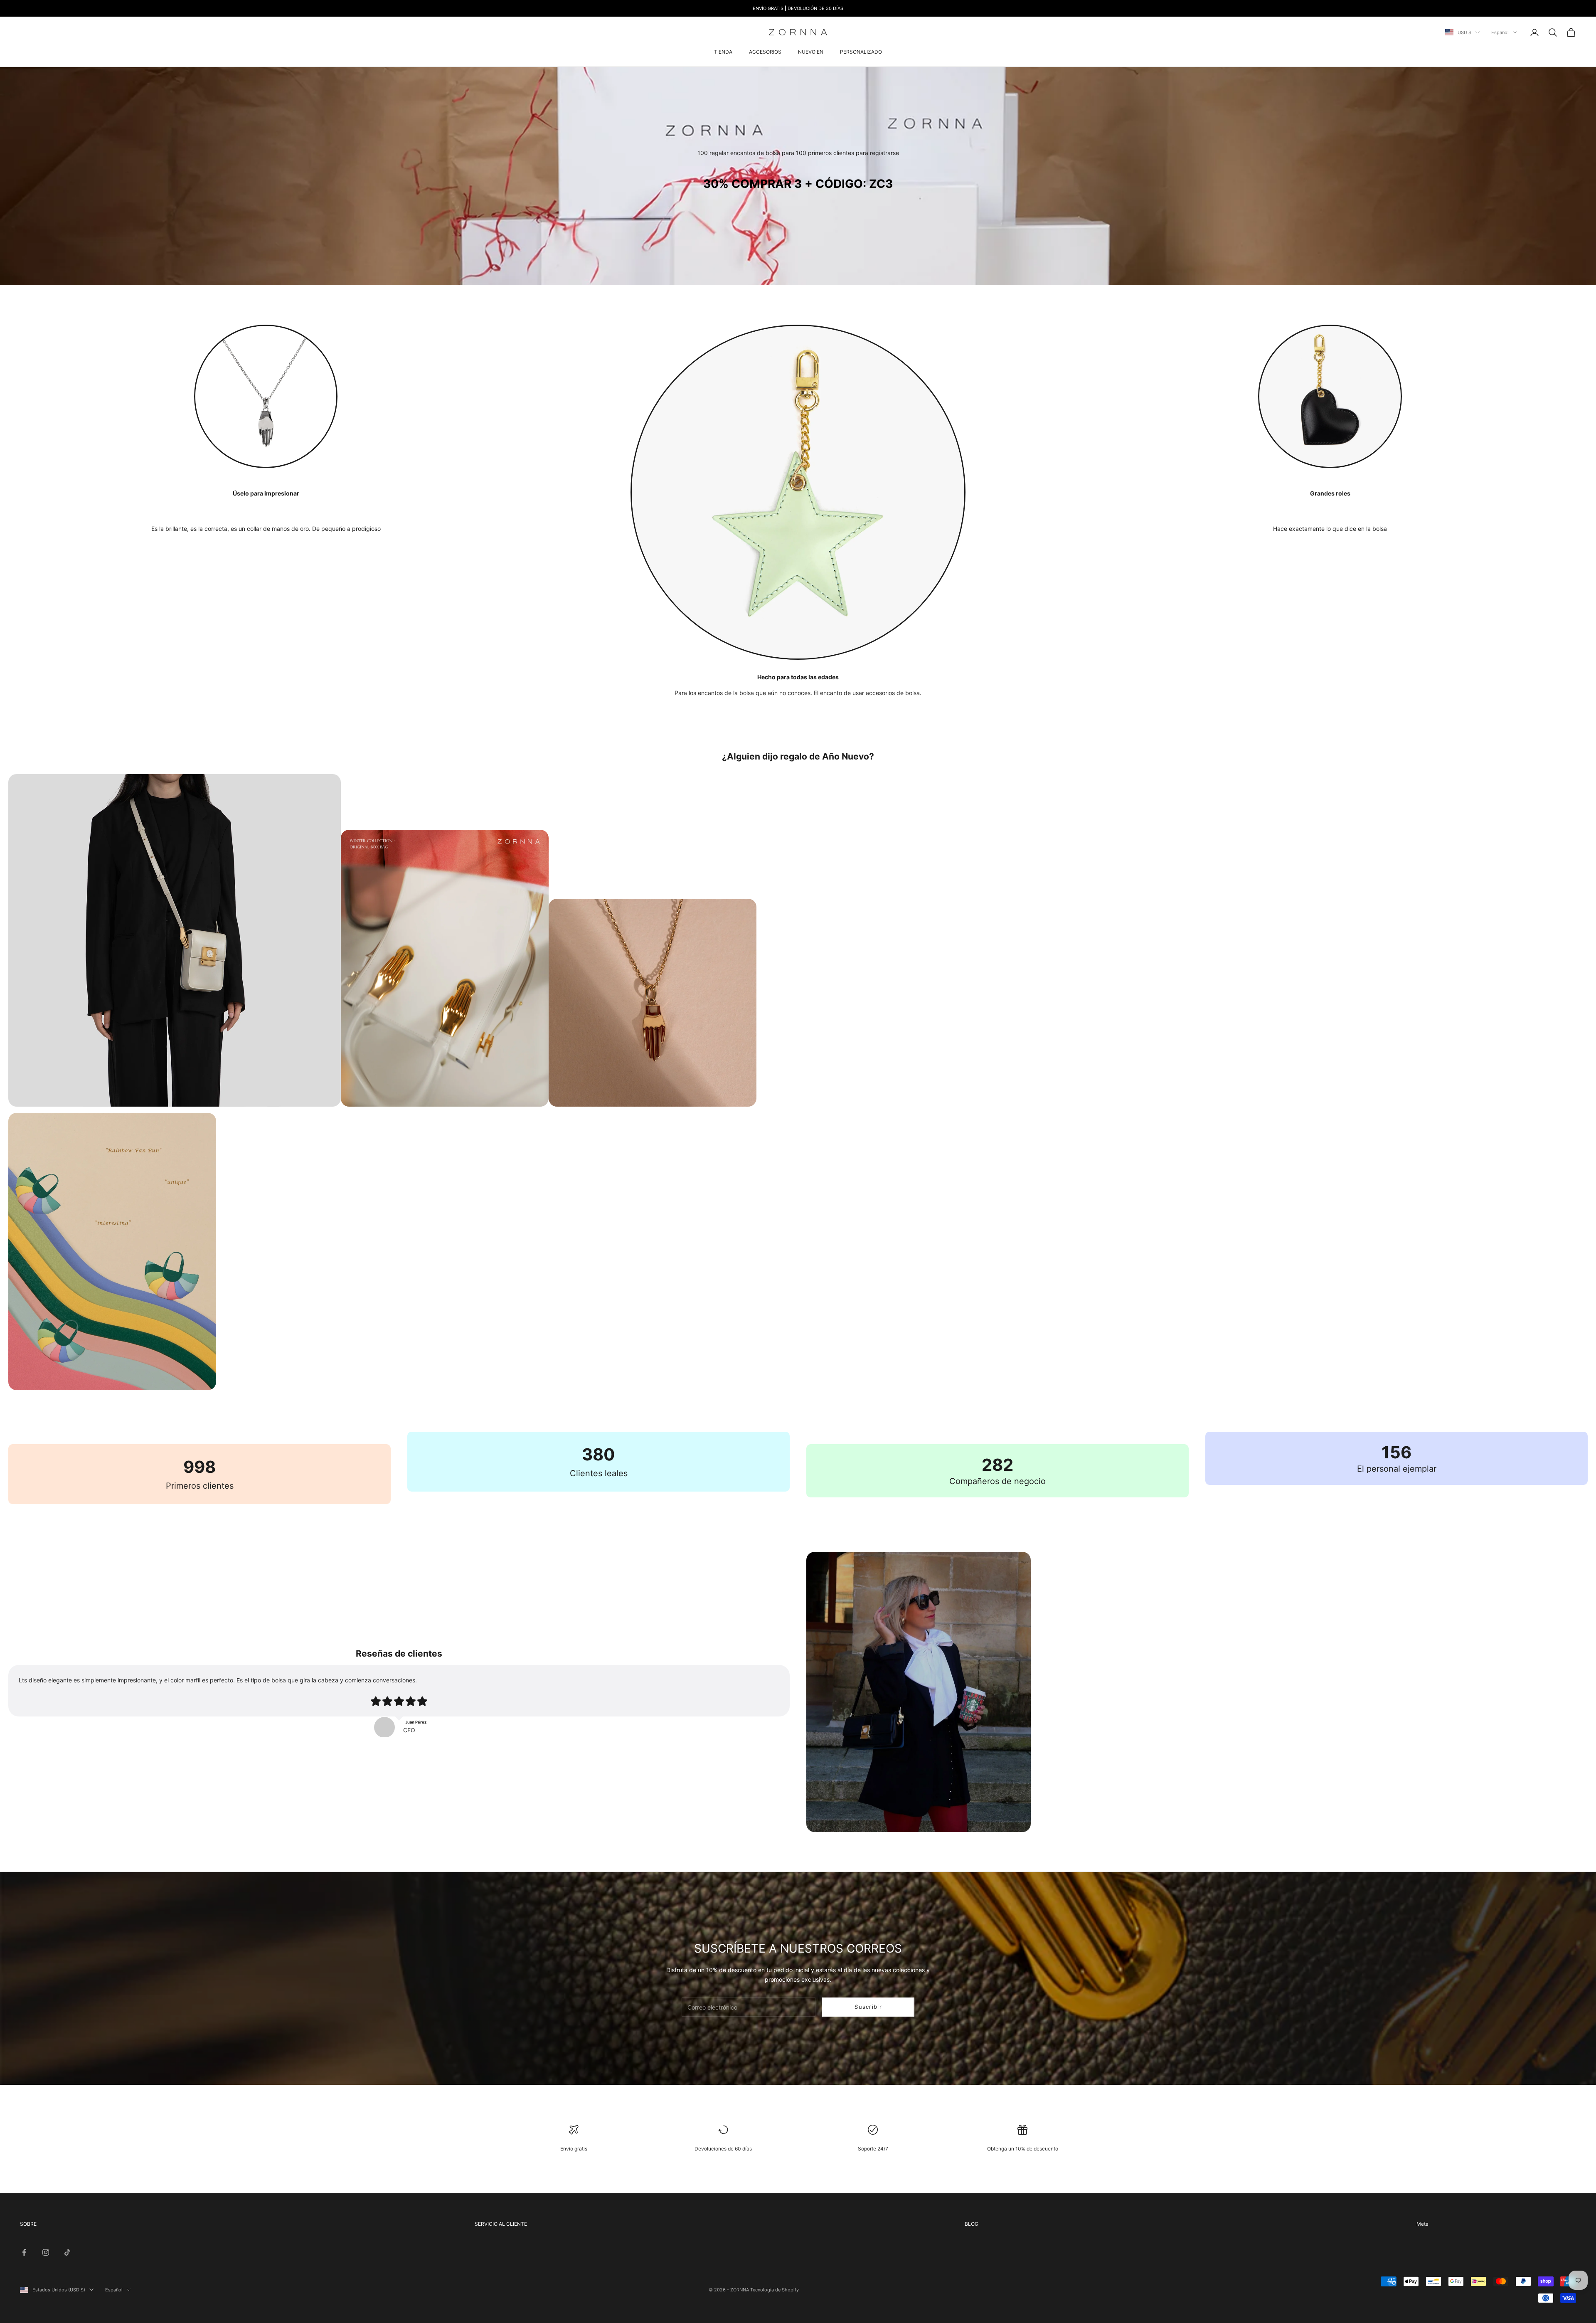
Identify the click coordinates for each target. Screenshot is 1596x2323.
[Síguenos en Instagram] (46, 2252)
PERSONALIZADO (861, 52)
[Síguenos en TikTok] (67, 2252)
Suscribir (868, 2007)
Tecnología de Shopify (775, 2290)
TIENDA (723, 52)
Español (1500, 32)
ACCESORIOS (765, 52)
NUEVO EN (811, 52)
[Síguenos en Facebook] (24, 2252)
